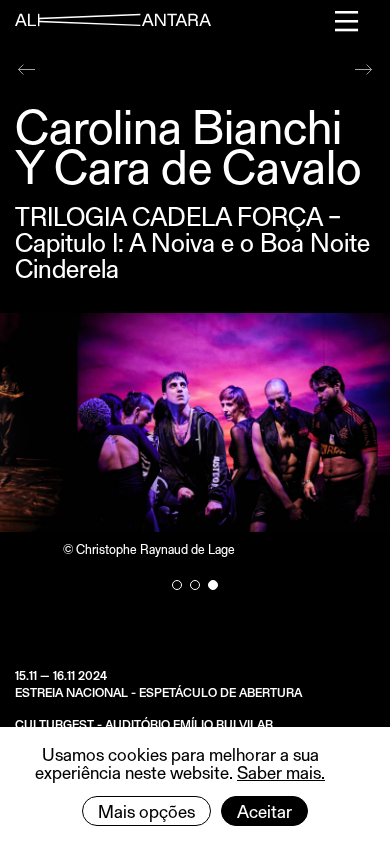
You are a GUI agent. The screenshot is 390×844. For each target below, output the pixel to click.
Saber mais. (281, 772)
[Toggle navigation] (347, 21)
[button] (177, 585)
